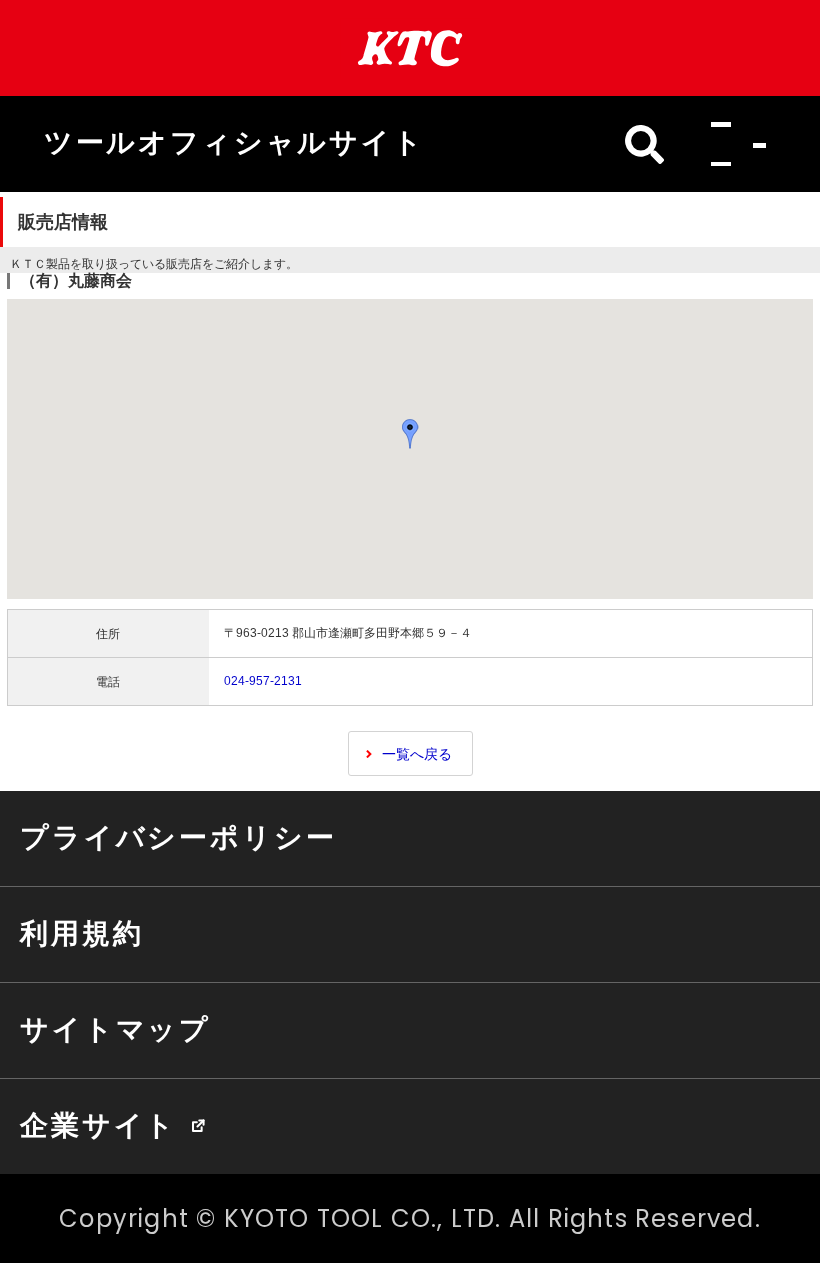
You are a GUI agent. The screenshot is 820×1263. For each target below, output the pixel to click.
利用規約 (81, 933)
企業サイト (98, 1125)
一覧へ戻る (417, 754)
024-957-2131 (263, 681)
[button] (732, 144)
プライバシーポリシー (178, 837)
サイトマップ (115, 1029)
